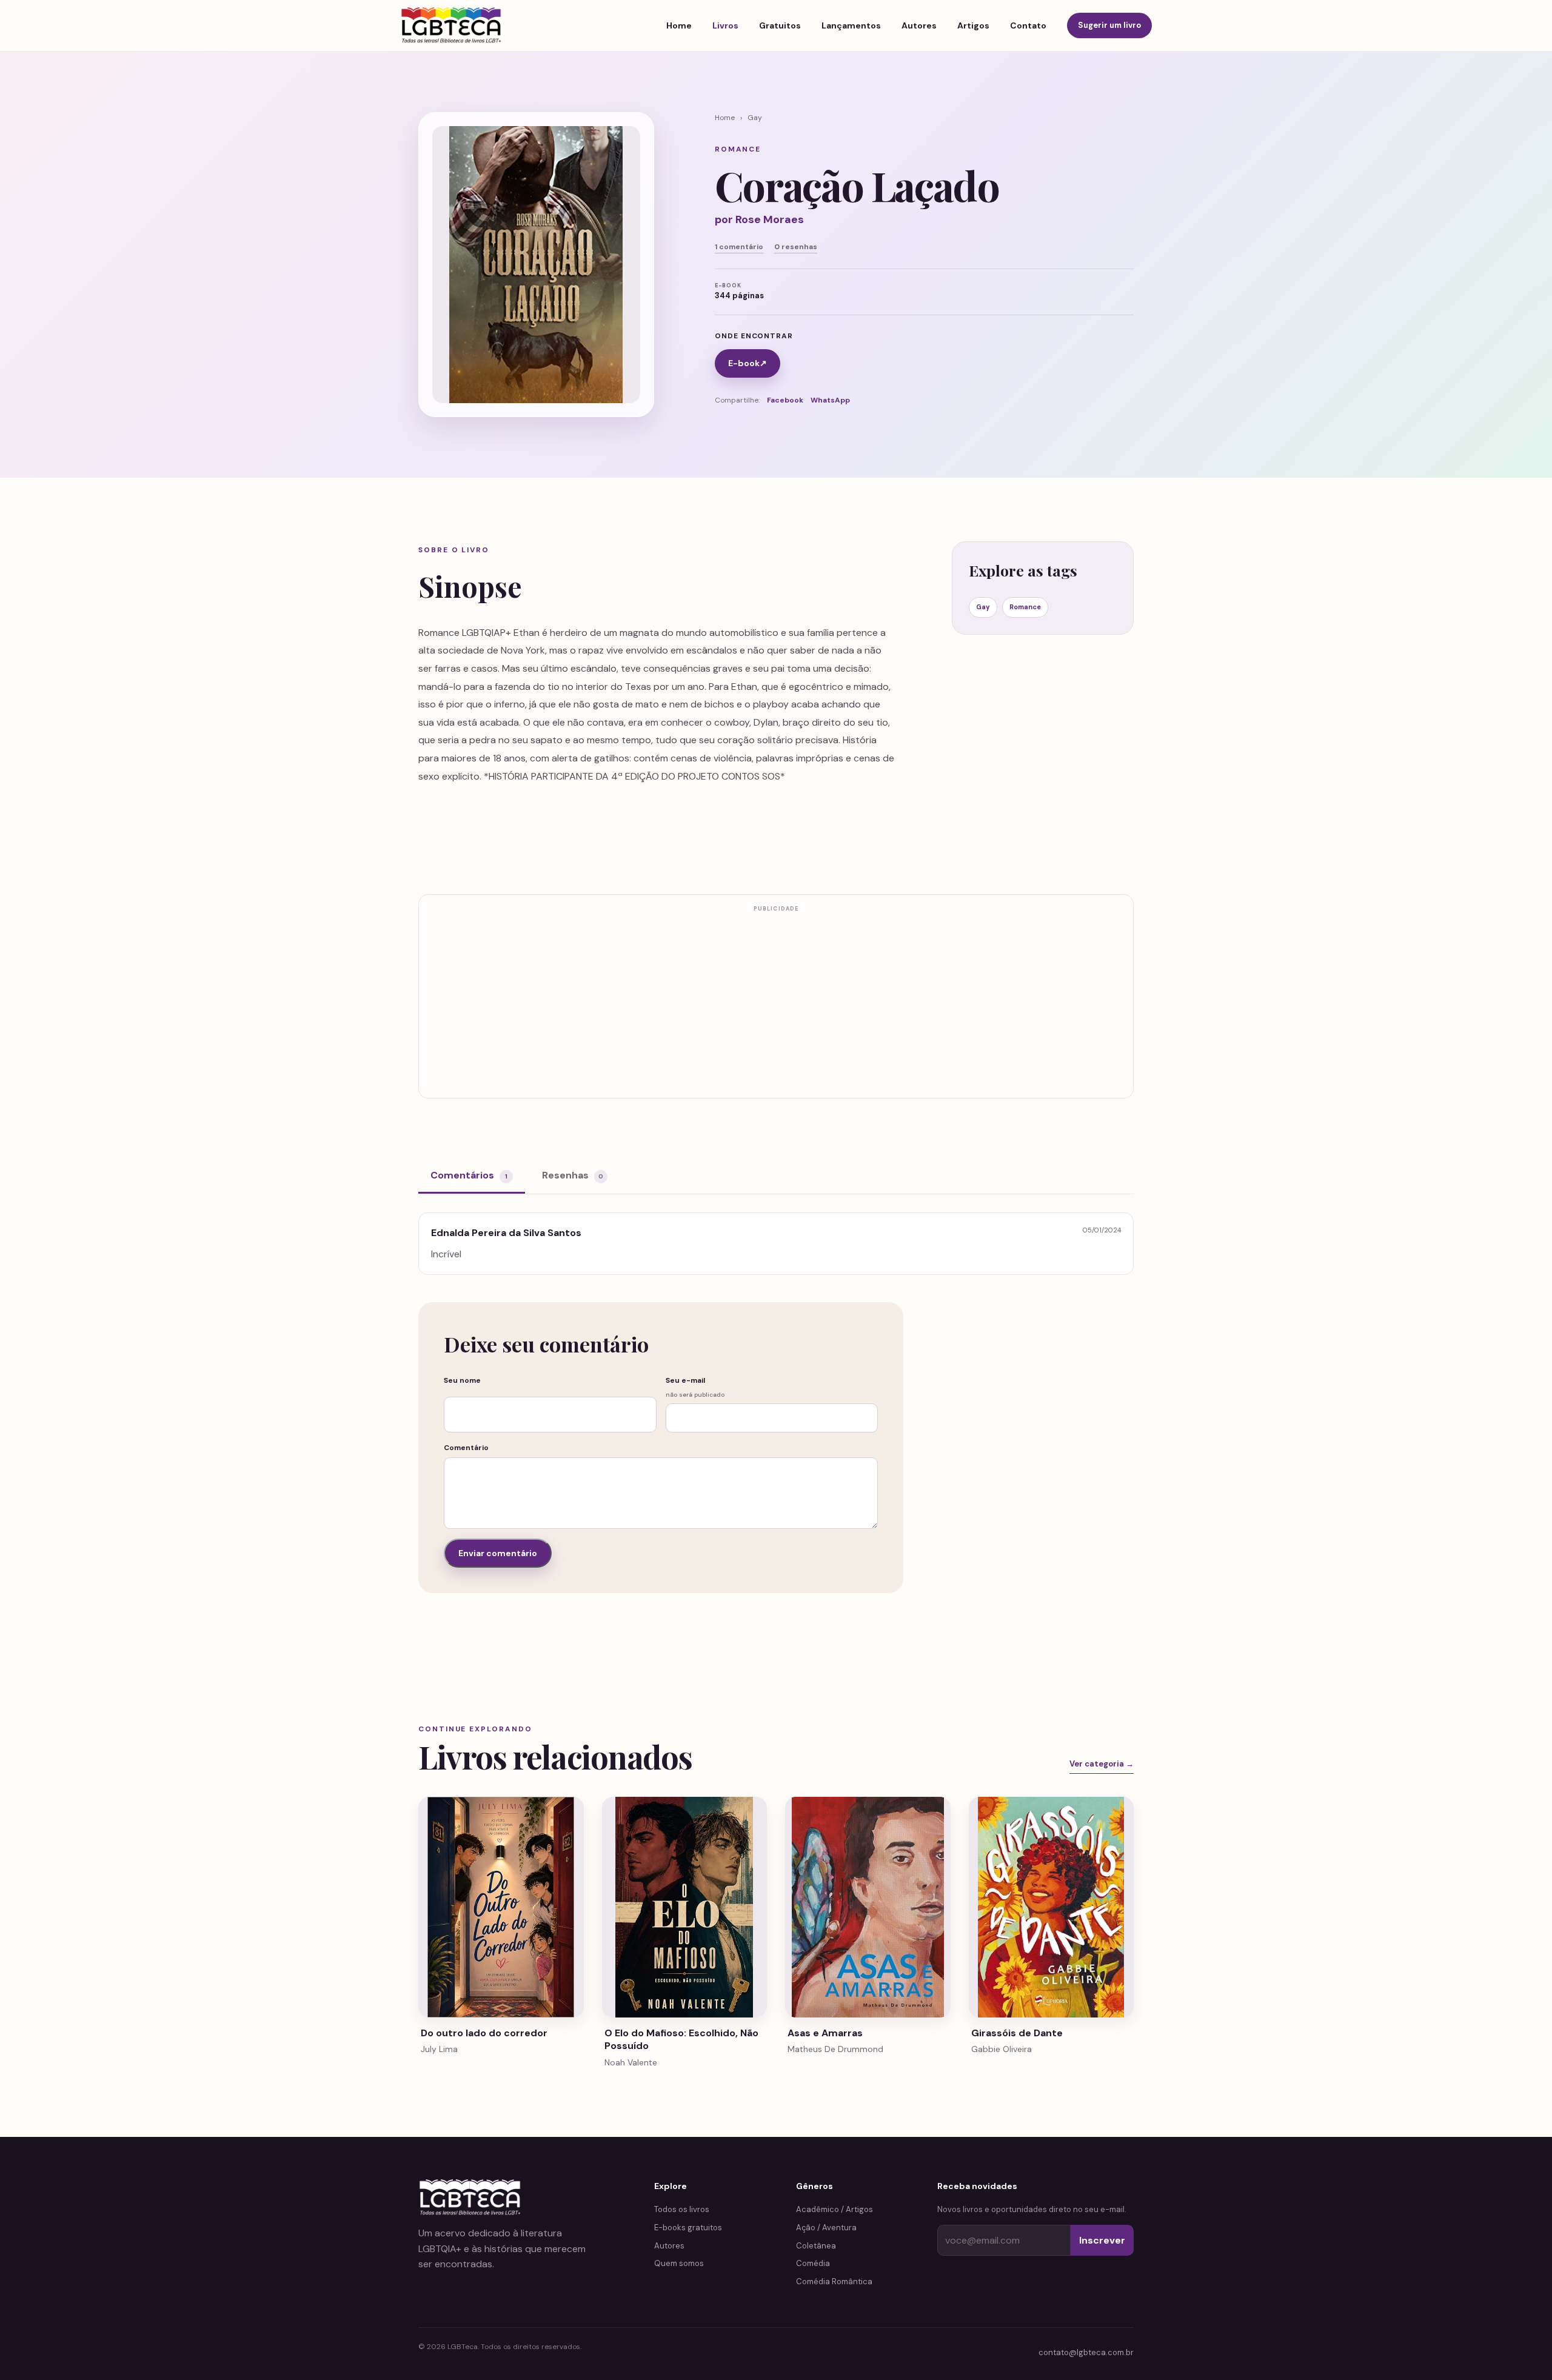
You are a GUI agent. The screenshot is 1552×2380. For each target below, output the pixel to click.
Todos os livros (682, 2209)
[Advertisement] (776, 1003)
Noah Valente (631, 2062)
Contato (1028, 25)
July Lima (439, 2049)
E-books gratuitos (688, 2228)
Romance (1025, 607)
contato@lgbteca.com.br (1086, 2352)
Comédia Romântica (834, 2281)
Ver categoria (1102, 1764)
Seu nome (462, 1380)
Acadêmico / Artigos (835, 2209)
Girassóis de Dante (1017, 2033)
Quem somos (679, 2263)
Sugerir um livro (1109, 25)
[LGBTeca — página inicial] (451, 25)
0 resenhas (796, 247)
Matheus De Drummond (835, 2049)
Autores (919, 25)
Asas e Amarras (825, 2033)
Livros (725, 25)
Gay (755, 118)
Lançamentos (851, 25)
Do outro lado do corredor (484, 2033)
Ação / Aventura (826, 2228)
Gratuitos (780, 25)
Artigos (973, 25)
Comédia (813, 2263)
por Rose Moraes (759, 219)
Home (679, 25)
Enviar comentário (498, 1553)
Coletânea (816, 2246)
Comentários (469, 1175)
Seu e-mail (695, 1387)
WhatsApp (830, 400)
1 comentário (739, 247)
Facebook (785, 400)
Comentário (466, 1448)
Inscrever (1102, 2240)
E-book (748, 363)
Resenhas (573, 1175)
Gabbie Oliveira (1002, 2049)
